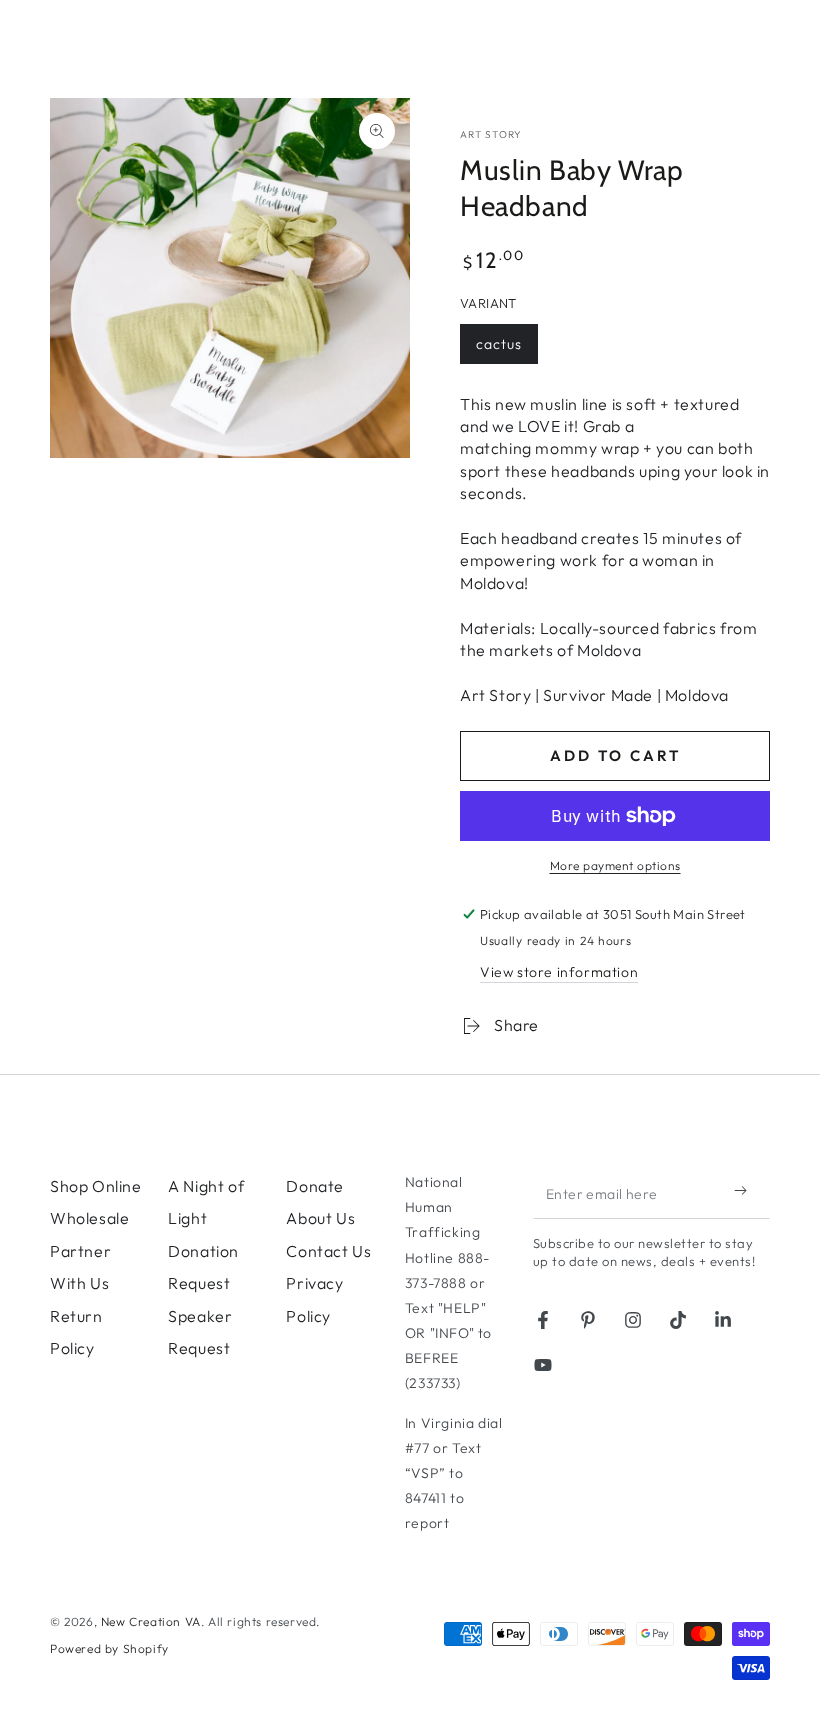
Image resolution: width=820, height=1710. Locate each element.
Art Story (491, 134)
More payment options (615, 865)
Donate (315, 1186)
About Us (320, 1218)
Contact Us (328, 1251)
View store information (559, 972)
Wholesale (89, 1218)
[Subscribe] (745, 1191)
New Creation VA (151, 1621)
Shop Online (96, 1186)
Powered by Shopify (109, 1648)
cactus (506, 349)
